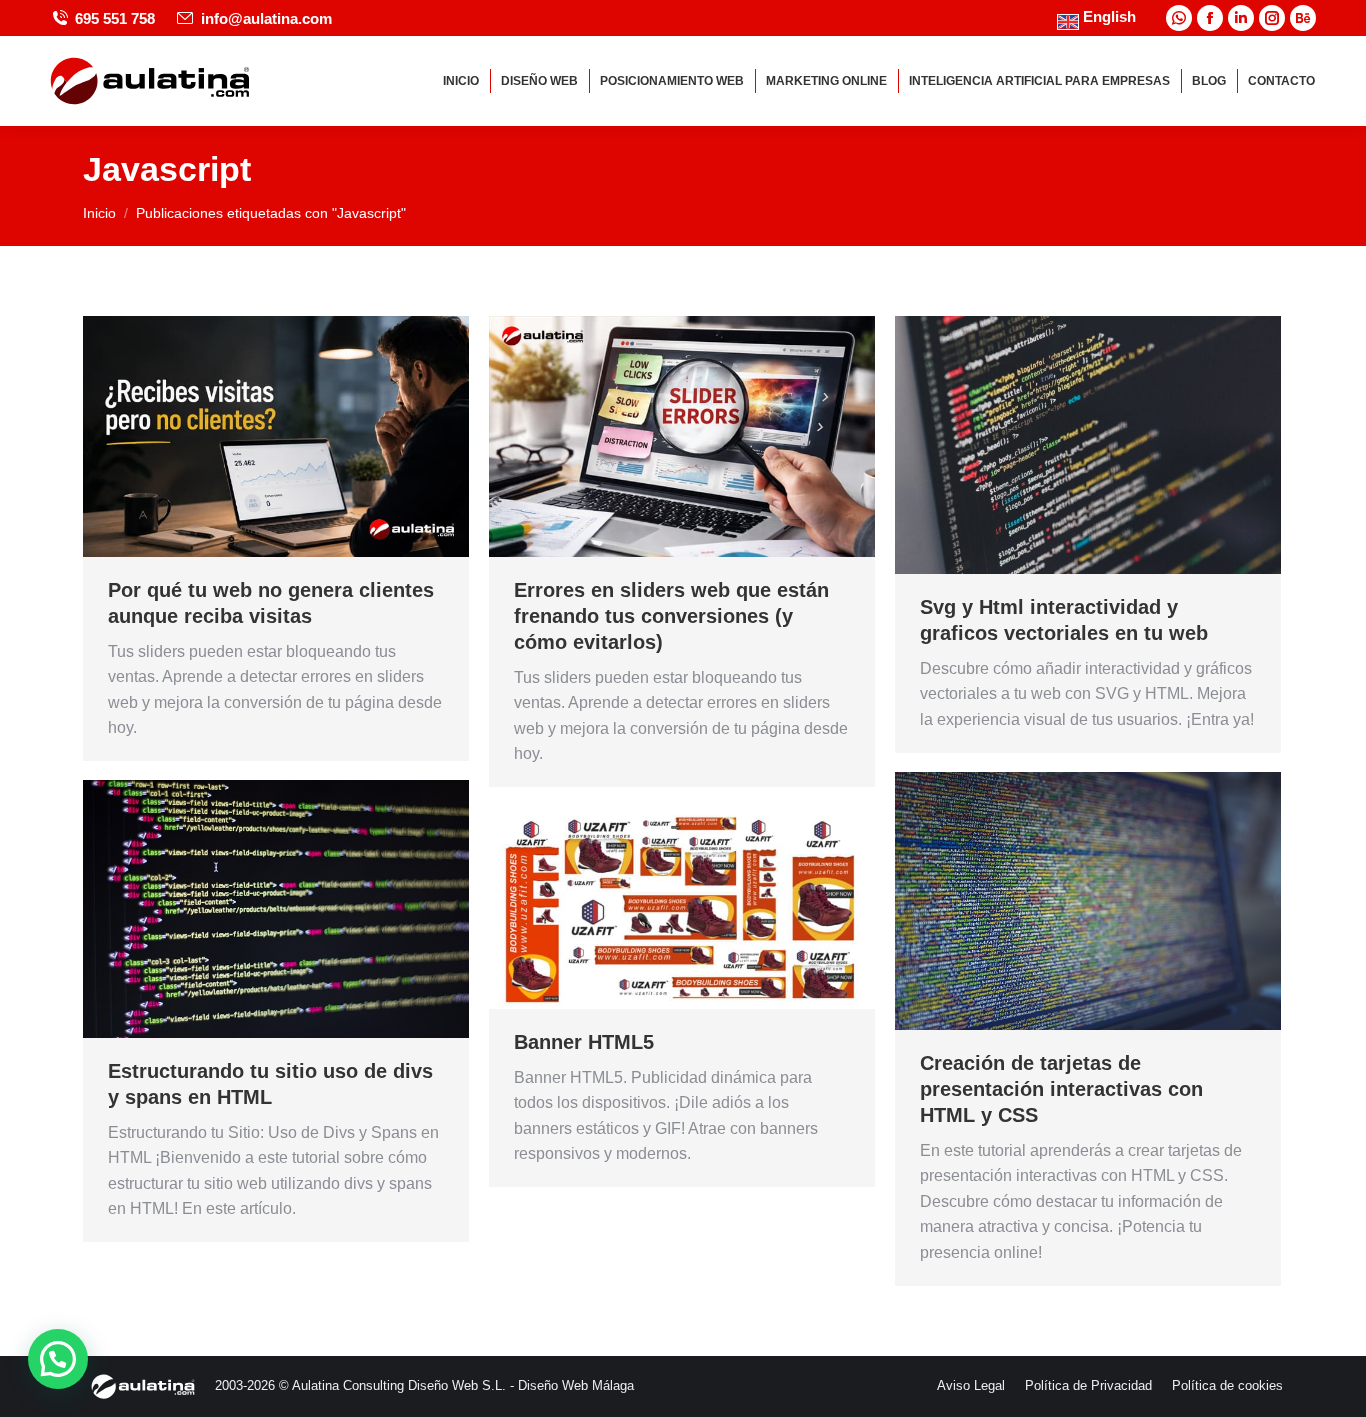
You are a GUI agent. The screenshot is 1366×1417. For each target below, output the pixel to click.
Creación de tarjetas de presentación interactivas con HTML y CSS (1061, 1089)
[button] (58, 1359)
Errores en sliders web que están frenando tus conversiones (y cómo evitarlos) (671, 616)
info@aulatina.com (266, 18)
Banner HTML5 (584, 1042)
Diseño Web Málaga (576, 1385)
